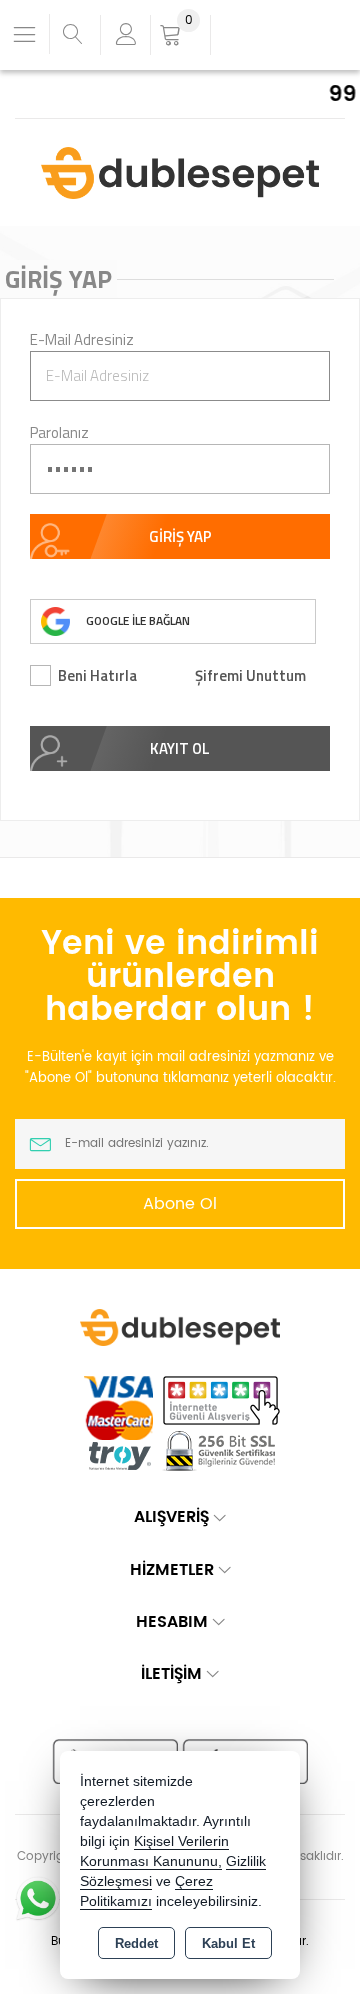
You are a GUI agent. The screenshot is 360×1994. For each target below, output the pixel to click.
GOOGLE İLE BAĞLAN (138, 620)
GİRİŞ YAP (180, 536)
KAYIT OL (180, 748)
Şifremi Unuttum (250, 675)
